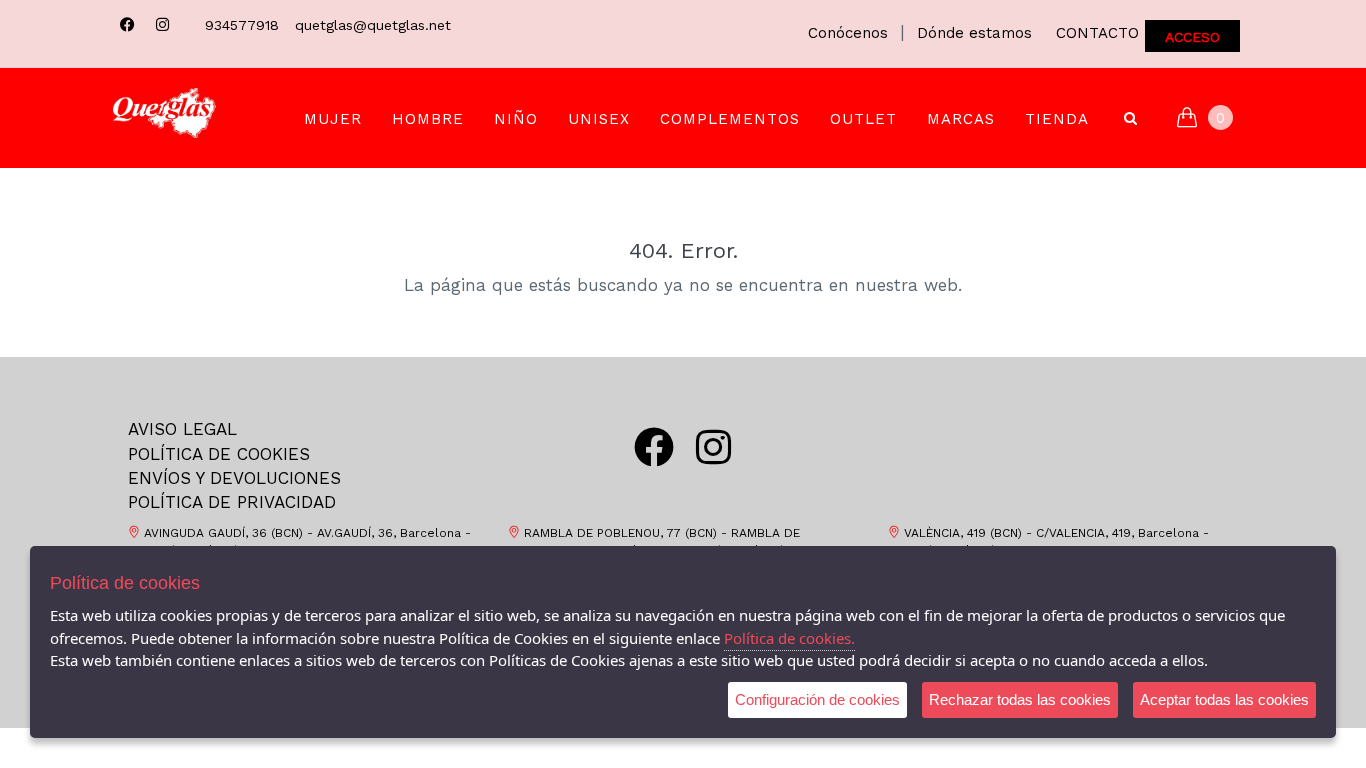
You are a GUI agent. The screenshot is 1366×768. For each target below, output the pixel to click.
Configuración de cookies (817, 699)
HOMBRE (428, 119)
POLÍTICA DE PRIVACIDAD (232, 502)
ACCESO (1192, 37)
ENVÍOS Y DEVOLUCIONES (234, 478)
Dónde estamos (974, 33)
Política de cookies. (789, 638)
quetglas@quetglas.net (373, 25)
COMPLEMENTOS (730, 119)
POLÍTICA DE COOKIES (219, 454)
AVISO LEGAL (182, 429)
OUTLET (863, 119)
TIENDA (1057, 119)
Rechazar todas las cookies (1020, 699)
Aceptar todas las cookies (1224, 699)
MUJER (333, 119)
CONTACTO (1097, 33)
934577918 (242, 25)
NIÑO (516, 119)
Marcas (961, 119)
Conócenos (848, 33)
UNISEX (599, 119)
